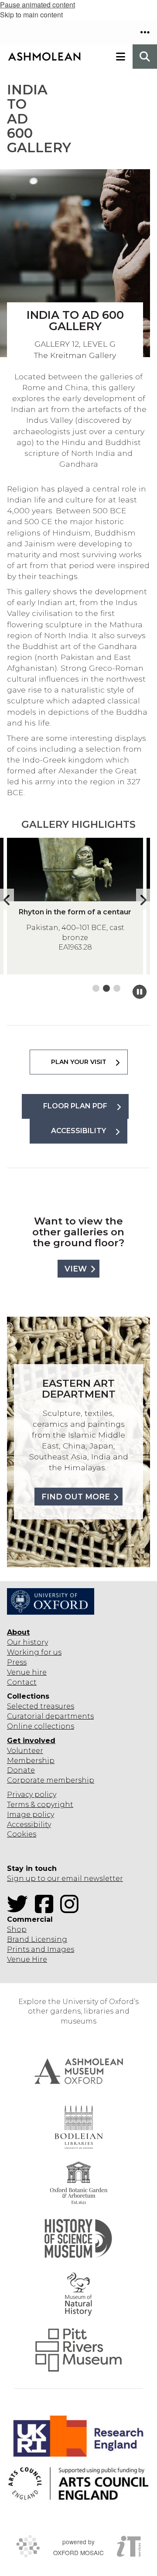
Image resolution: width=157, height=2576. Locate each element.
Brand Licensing (37, 1939)
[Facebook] (47, 1909)
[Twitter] (20, 1909)
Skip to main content (31, 15)
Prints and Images (41, 1949)
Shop (17, 1929)
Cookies (22, 1834)
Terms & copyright (40, 1805)
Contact (22, 1682)
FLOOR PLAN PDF (75, 1106)
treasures (56, 1706)
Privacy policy (32, 1795)
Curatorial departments (50, 1716)
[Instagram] (72, 1909)
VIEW (76, 1269)
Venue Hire (27, 1959)
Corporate (26, 1780)
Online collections (41, 1726)
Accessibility (29, 1825)
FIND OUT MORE (76, 1497)
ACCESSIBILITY (78, 1131)
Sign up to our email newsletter (65, 1878)
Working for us (34, 1652)
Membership (31, 1761)
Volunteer (25, 1751)
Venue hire (27, 1672)
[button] (145, 32)
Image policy (31, 1815)
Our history (27, 1642)
